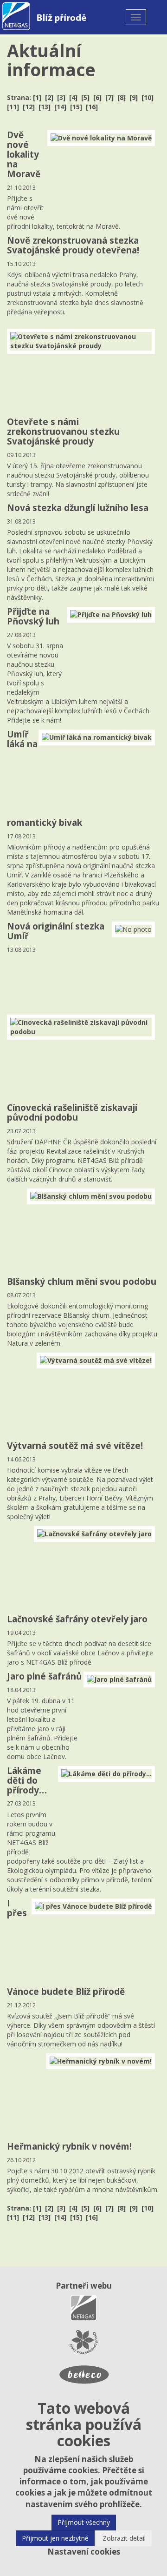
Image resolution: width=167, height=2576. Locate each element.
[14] (60, 107)
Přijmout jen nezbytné (55, 2538)
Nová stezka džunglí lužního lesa (78, 508)
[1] (37, 97)
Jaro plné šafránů (44, 1676)
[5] (85, 97)
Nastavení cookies (84, 2552)
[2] (49, 97)
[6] (97, 97)
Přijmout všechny (84, 2522)
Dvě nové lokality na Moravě (24, 154)
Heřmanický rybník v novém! (69, 2146)
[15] (76, 107)
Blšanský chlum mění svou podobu (82, 1281)
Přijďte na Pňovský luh (33, 616)
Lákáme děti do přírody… (27, 1780)
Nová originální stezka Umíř (56, 931)
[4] (73, 97)
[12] (29, 107)
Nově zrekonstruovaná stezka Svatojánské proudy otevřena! (73, 245)
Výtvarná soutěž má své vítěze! (75, 1446)
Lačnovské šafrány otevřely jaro (77, 1619)
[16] (92, 107)
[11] (13, 107)
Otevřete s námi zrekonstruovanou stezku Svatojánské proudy (63, 432)
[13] (45, 107)
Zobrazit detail (124, 2538)
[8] (122, 97)
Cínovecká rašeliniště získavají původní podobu (72, 1112)
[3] (61, 97)
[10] (148, 97)
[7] (109, 97)
